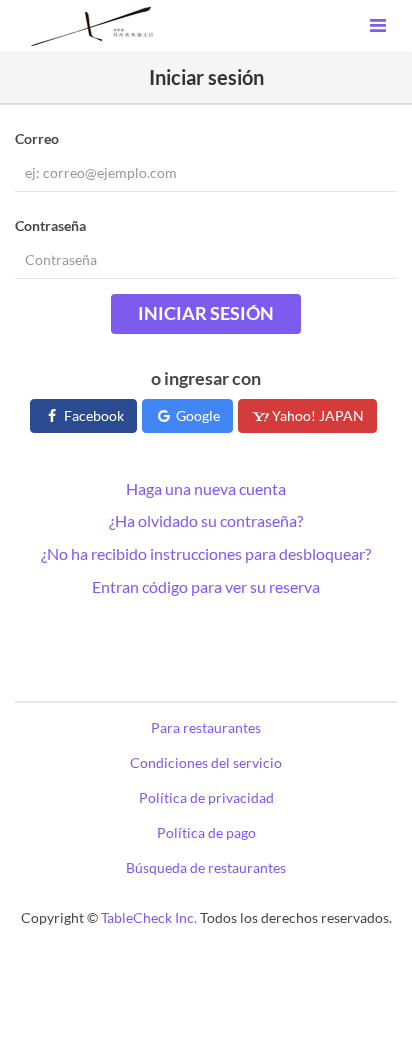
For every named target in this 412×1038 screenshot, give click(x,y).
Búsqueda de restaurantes (206, 867)
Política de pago (206, 832)
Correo (37, 138)
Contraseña (50, 225)
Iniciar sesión (206, 313)
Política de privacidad (206, 797)
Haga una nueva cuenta (206, 488)
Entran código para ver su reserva (206, 586)
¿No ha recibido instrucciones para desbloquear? (206, 553)
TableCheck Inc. (149, 917)
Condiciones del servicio (206, 762)
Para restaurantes (206, 727)
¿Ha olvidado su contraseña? (206, 520)
